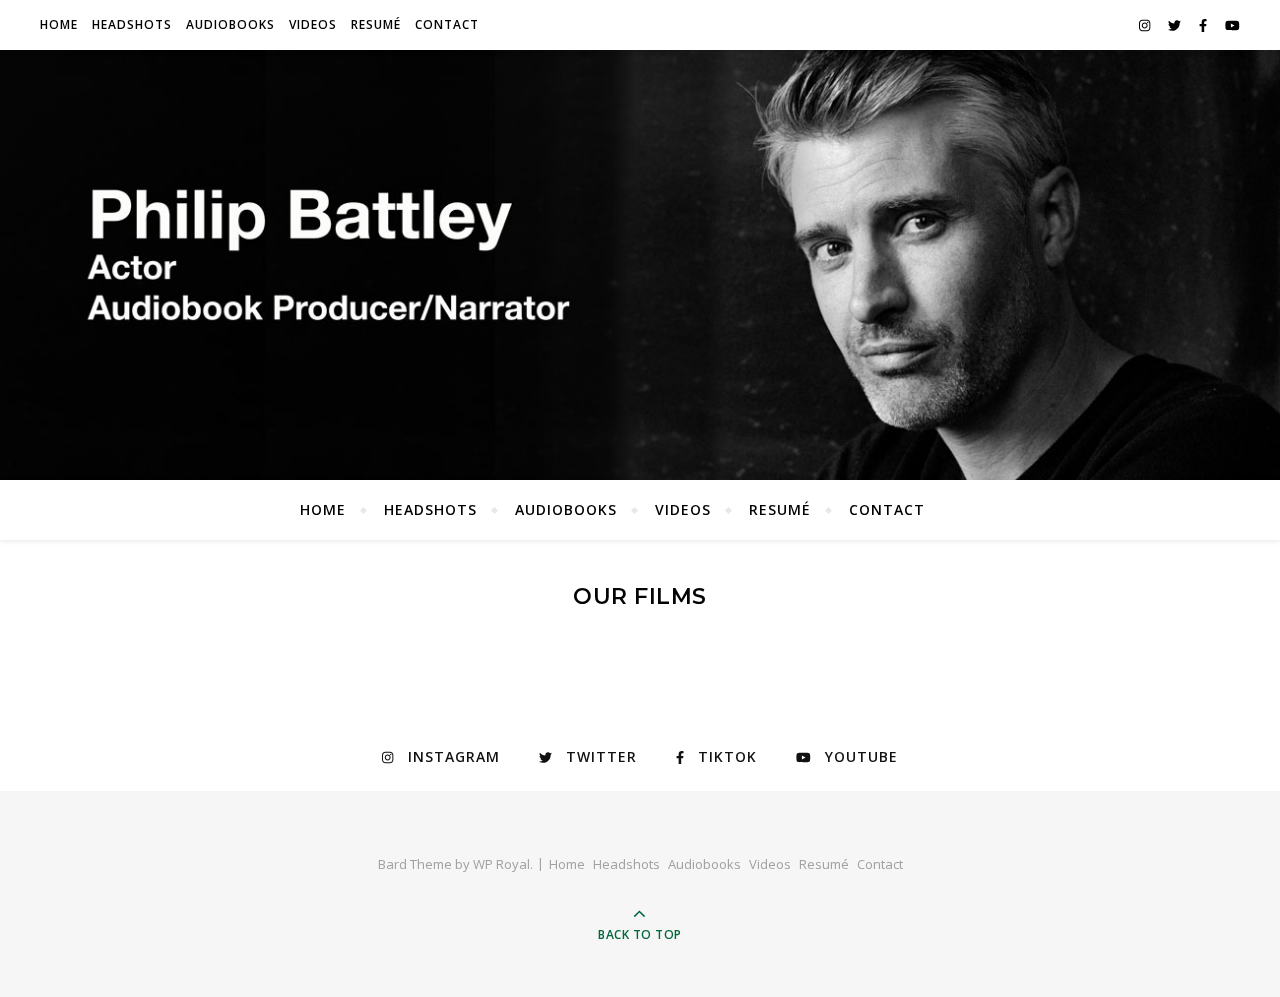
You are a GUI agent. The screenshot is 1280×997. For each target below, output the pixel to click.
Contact (447, 24)
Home (59, 24)
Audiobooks (230, 24)
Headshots (132, 24)
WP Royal (501, 864)
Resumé (376, 24)
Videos (313, 24)
